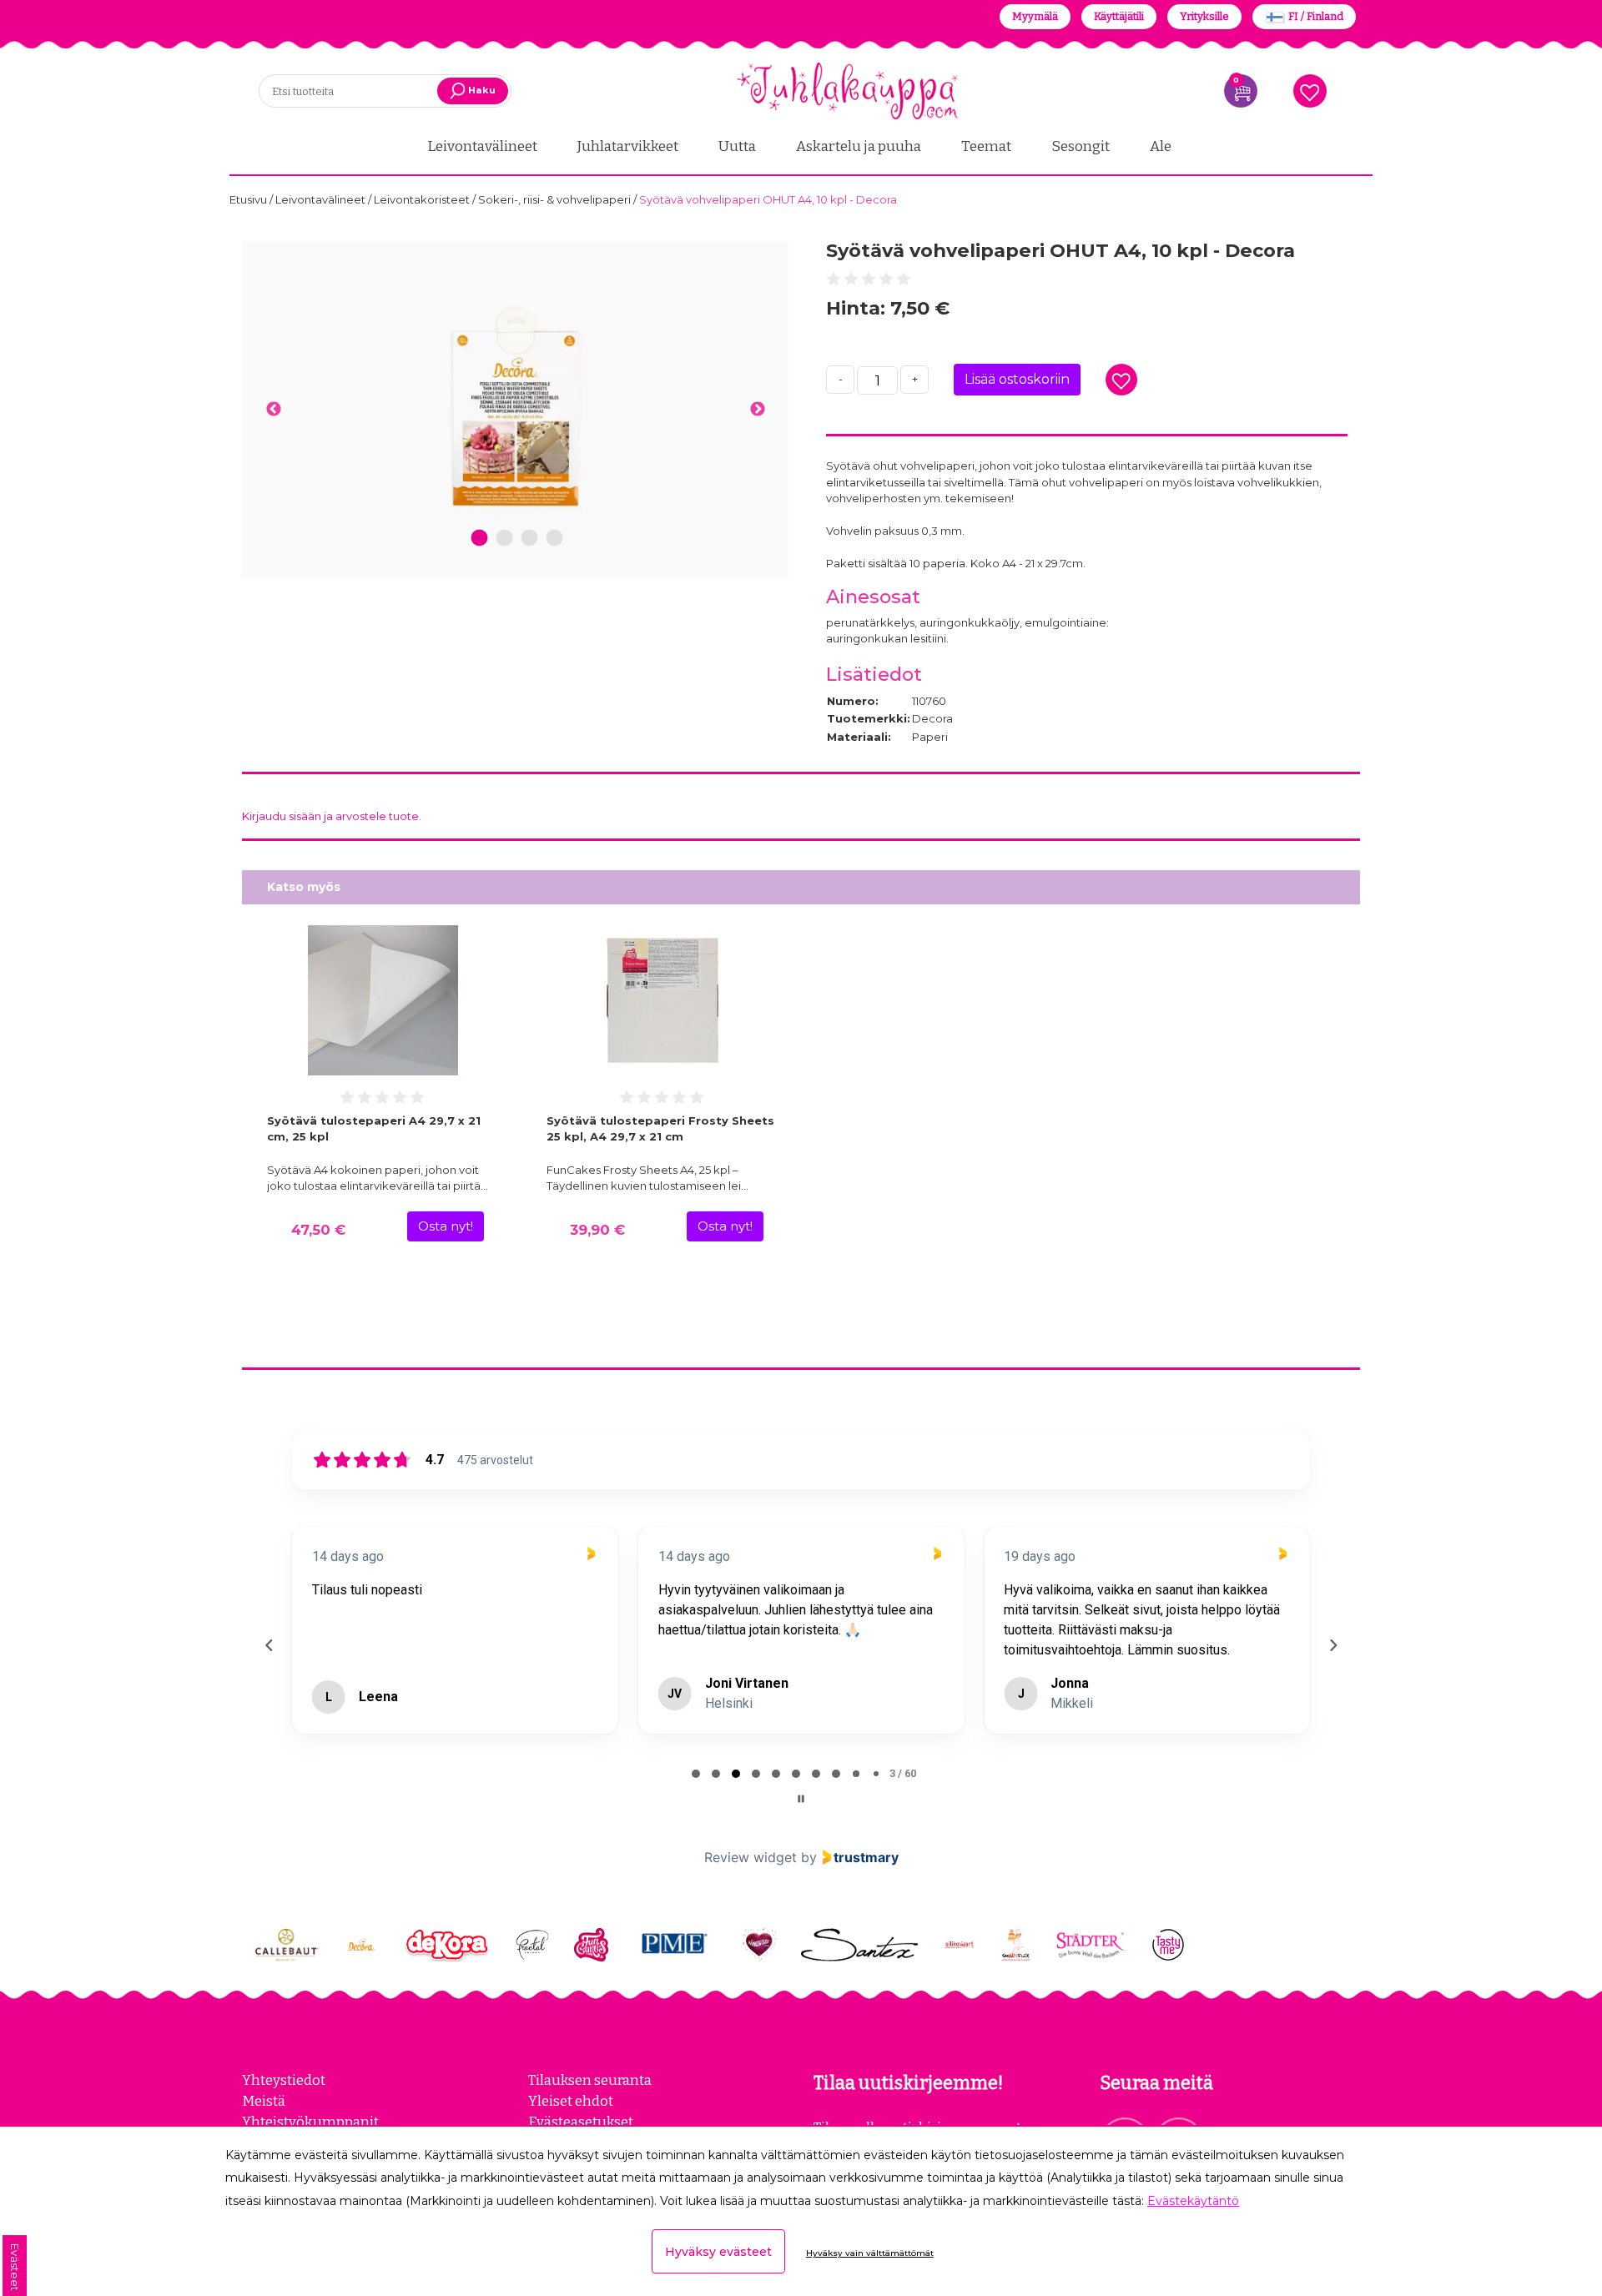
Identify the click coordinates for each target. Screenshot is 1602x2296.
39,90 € (597, 1230)
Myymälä (1035, 16)
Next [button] (757, 410)
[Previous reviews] (269, 1645)
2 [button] (504, 539)
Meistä (264, 2101)
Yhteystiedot (284, 2080)
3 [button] (529, 539)
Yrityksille (1204, 16)
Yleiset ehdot (571, 2101)
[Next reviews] (1332, 1645)
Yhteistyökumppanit (310, 2122)
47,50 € (318, 1230)
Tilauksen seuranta (590, 2080)
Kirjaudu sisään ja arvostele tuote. (332, 816)
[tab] (696, 1774)
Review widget (751, 1857)
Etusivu (249, 199)
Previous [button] (273, 410)
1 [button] (479, 539)
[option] (515, 400)
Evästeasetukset (581, 2122)
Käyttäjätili (1119, 16)
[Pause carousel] (801, 1799)
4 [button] (554, 539)
